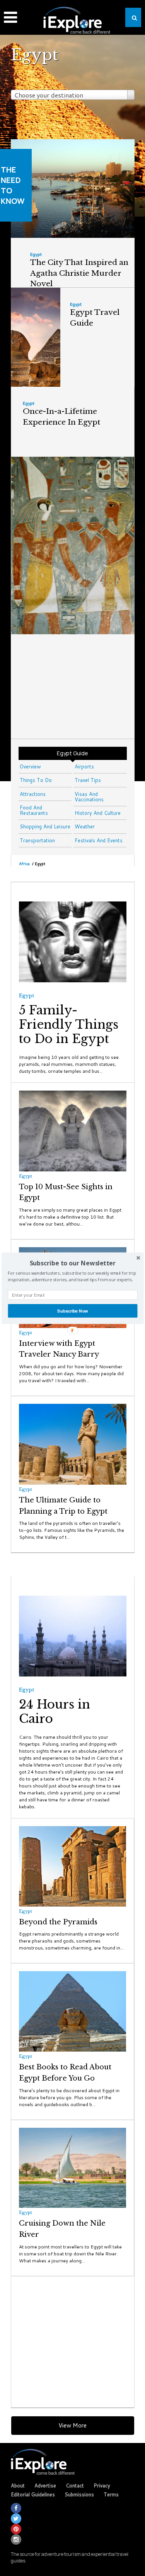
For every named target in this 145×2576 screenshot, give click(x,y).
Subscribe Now (72, 1311)
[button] (72, 1263)
